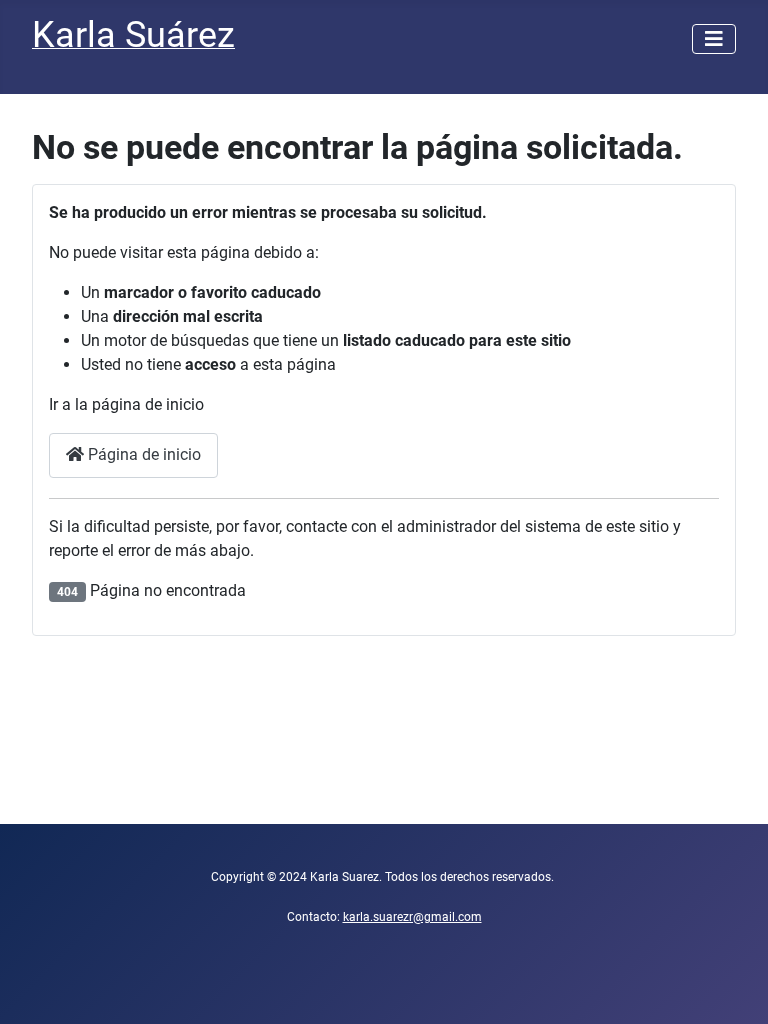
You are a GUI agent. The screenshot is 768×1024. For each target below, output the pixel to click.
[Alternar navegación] (714, 39)
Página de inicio (142, 454)
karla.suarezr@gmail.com (412, 917)
